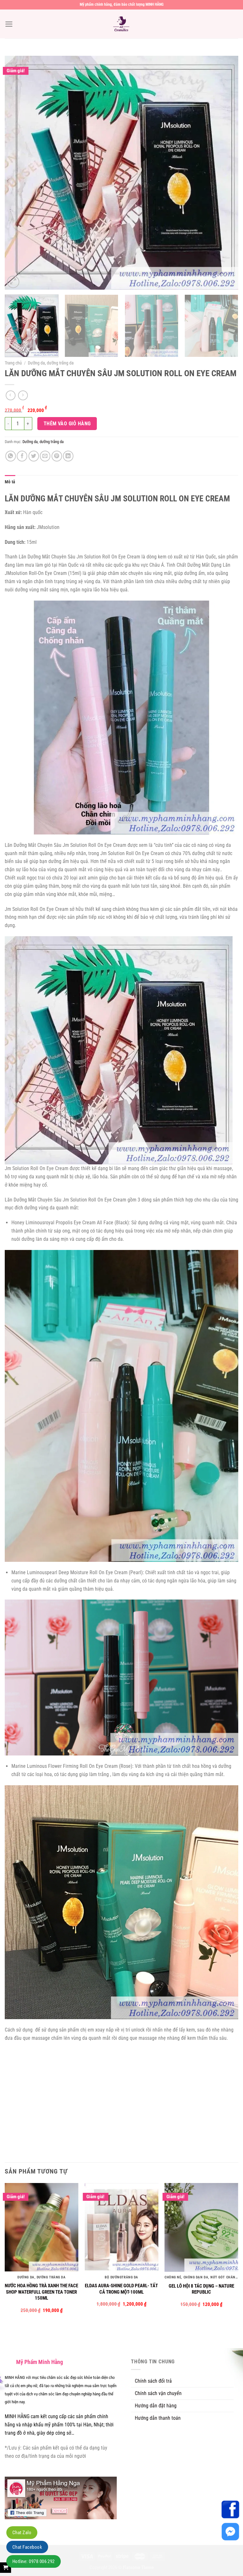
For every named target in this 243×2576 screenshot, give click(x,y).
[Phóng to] (13, 282)
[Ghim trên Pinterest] (57, 456)
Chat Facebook (27, 2547)
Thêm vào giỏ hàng (67, 424)
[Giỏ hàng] (6, 2568)
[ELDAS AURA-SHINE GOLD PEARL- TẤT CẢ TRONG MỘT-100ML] (121, 2227)
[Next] (226, 173)
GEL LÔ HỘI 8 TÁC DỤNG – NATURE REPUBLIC (201, 2289)
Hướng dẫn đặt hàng (156, 2406)
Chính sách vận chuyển (158, 2393)
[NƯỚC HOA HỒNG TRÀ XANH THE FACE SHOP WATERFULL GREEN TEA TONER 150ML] (42, 2227)
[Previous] (17, 173)
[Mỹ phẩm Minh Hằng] (121, 24)
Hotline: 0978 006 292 (34, 2561)
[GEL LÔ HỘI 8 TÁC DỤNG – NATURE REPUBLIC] (201, 2227)
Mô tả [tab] (10, 482)
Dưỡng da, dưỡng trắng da (51, 363)
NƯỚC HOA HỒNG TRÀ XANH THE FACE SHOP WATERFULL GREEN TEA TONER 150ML (41, 2292)
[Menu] (9, 24)
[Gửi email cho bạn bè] (45, 456)
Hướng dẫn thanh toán (158, 2418)
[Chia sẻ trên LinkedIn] (68, 456)
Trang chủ (13, 363)
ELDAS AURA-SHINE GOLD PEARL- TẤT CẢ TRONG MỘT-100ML (121, 2289)
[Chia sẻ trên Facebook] (22, 456)
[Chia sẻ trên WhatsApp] (11, 456)
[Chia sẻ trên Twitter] (34, 456)
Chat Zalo (22, 2533)
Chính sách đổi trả (153, 2381)
